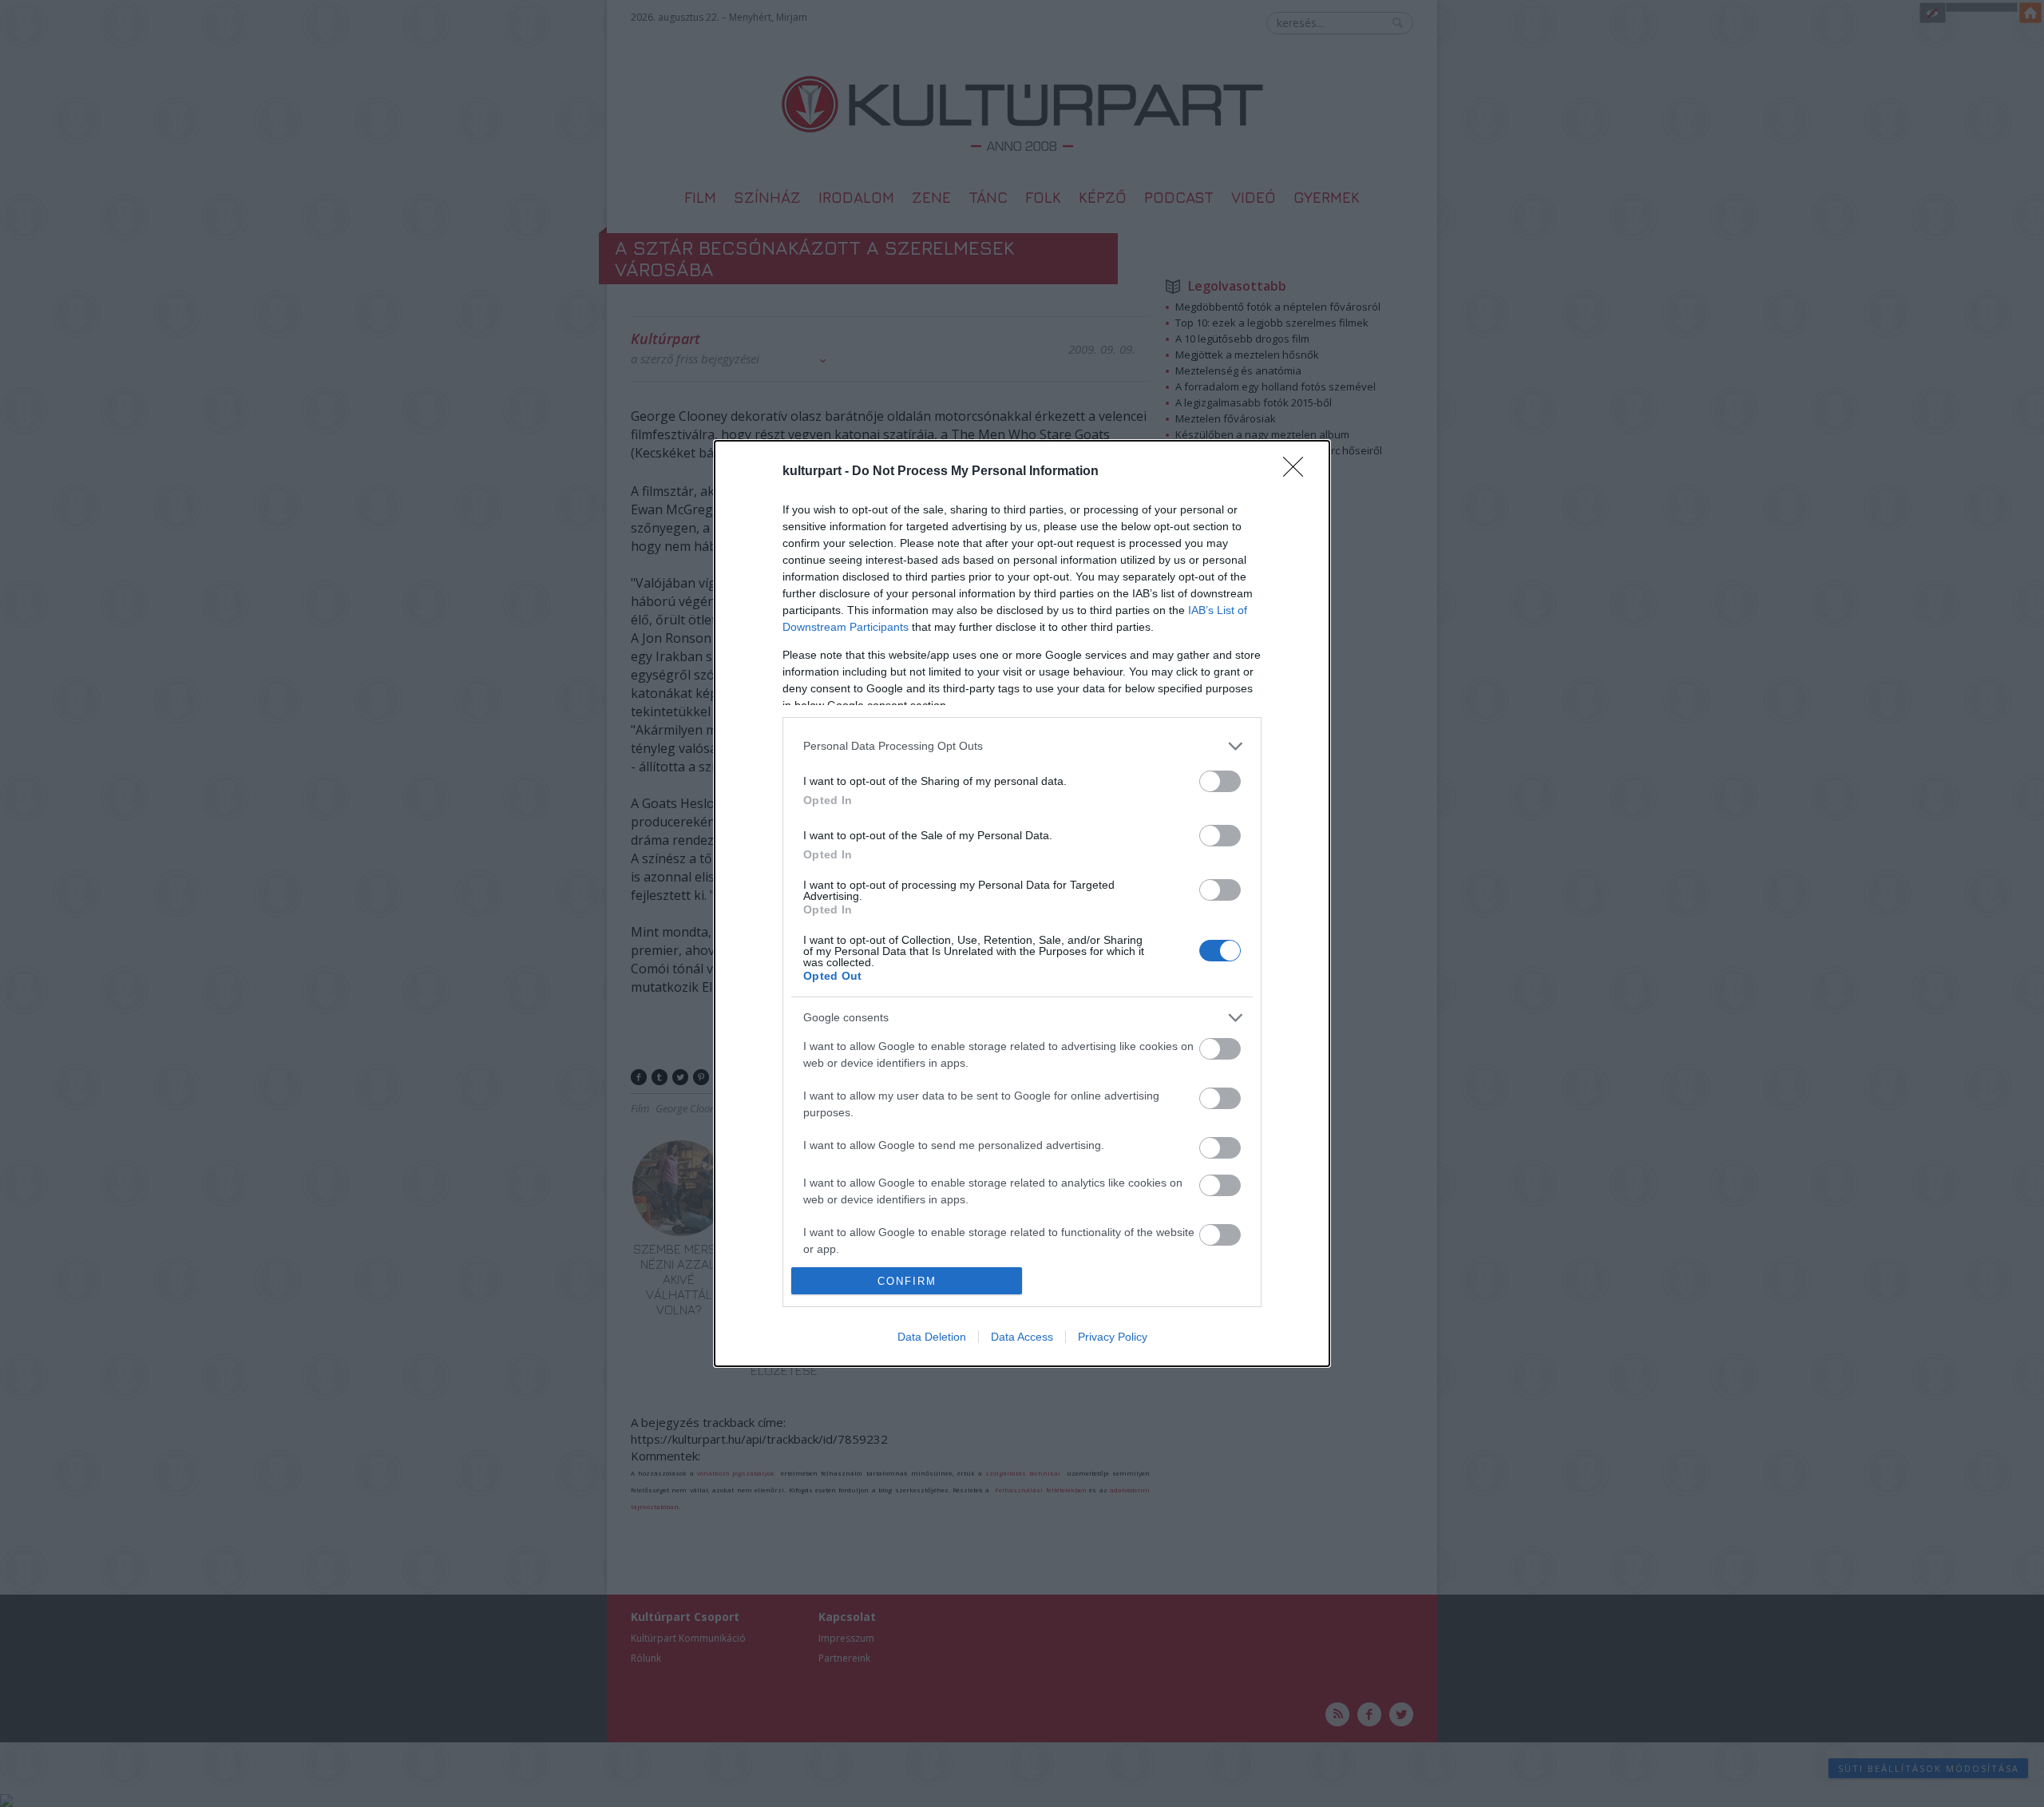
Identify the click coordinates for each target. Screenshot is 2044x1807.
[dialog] (1022, 904)
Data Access (1022, 1337)
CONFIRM (907, 1281)
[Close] (1298, 472)
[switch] (1220, 781)
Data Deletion (932, 1337)
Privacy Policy (1113, 1337)
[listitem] (1022, 746)
